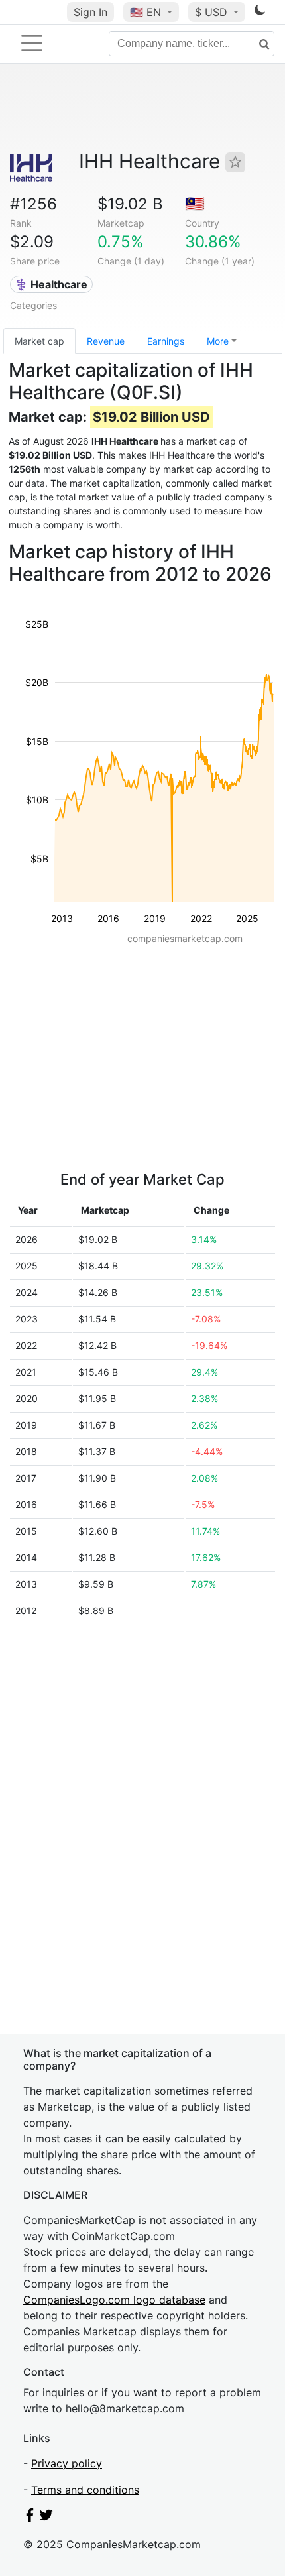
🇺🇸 (145, 12)
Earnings (166, 341)
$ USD (213, 12)
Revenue (106, 341)
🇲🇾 (195, 204)
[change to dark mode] (260, 13)
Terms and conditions (85, 2490)
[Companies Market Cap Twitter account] (46, 2518)
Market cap (39, 341)
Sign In (90, 12)
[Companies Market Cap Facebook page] (30, 2518)
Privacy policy (67, 2463)
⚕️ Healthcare (51, 284)
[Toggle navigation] (32, 43)
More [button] (218, 341)
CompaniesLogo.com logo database (114, 2300)
